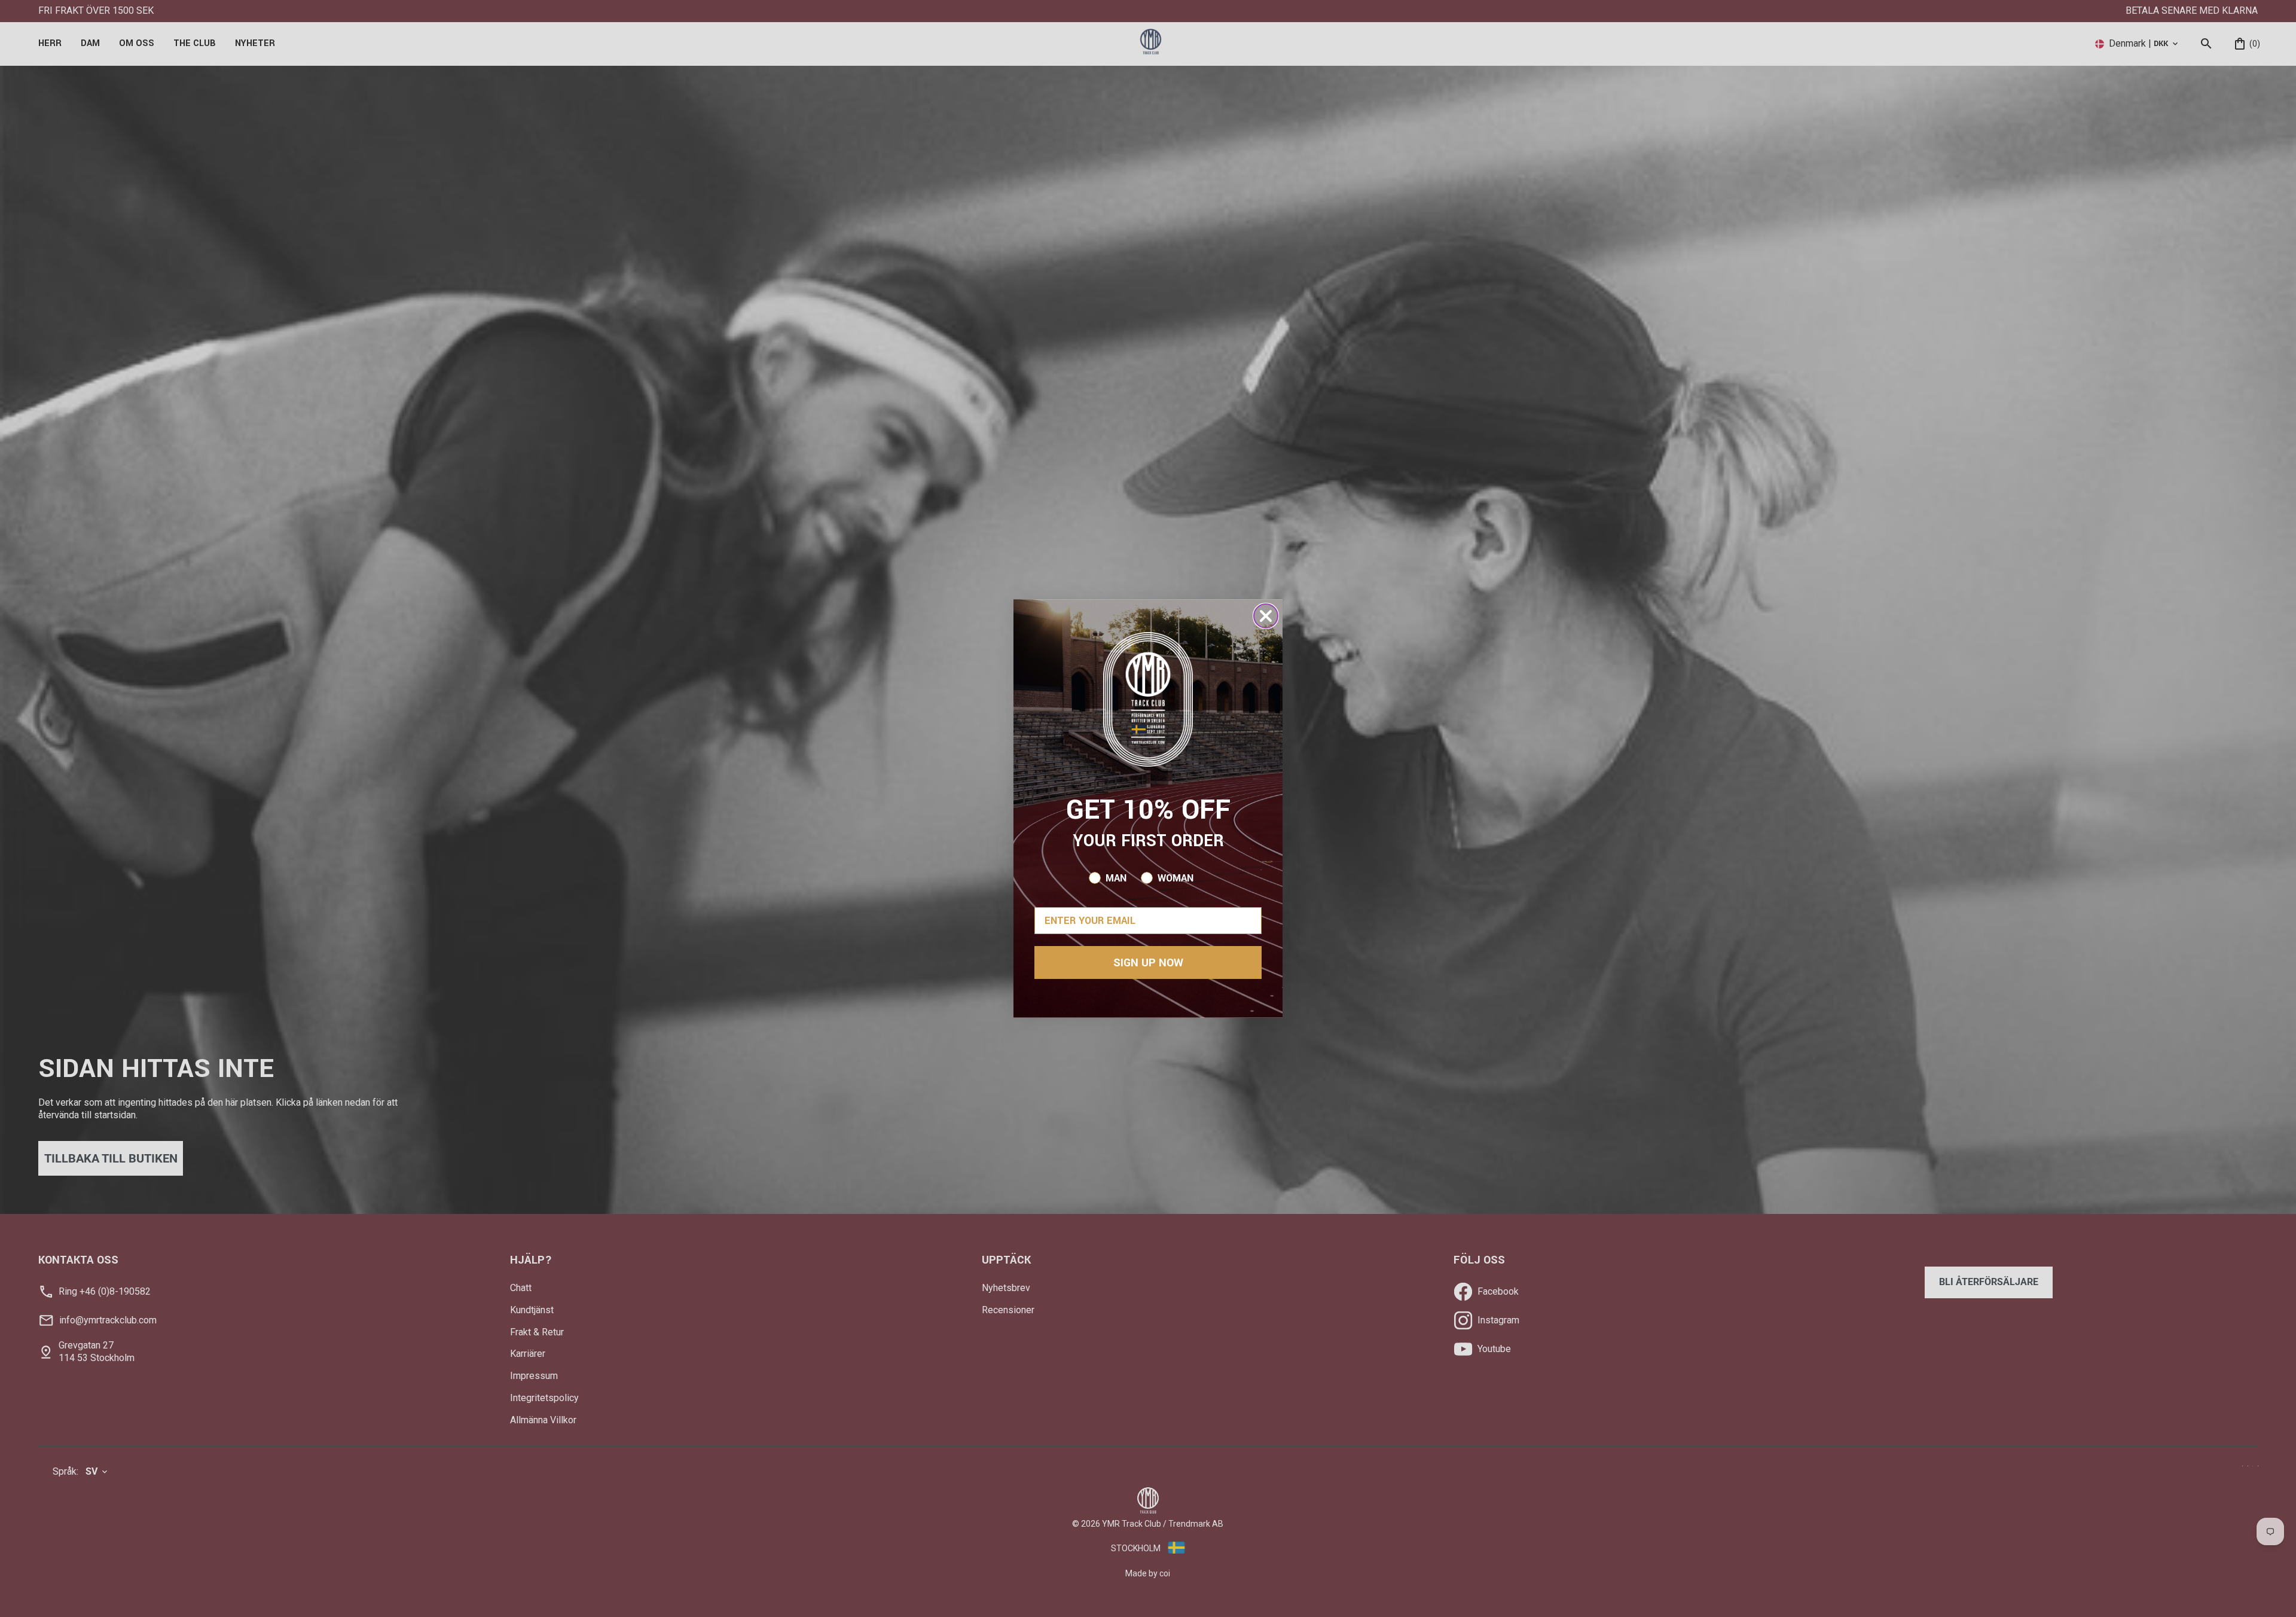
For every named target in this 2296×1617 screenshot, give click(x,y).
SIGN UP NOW (1148, 963)
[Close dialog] (1266, 616)
